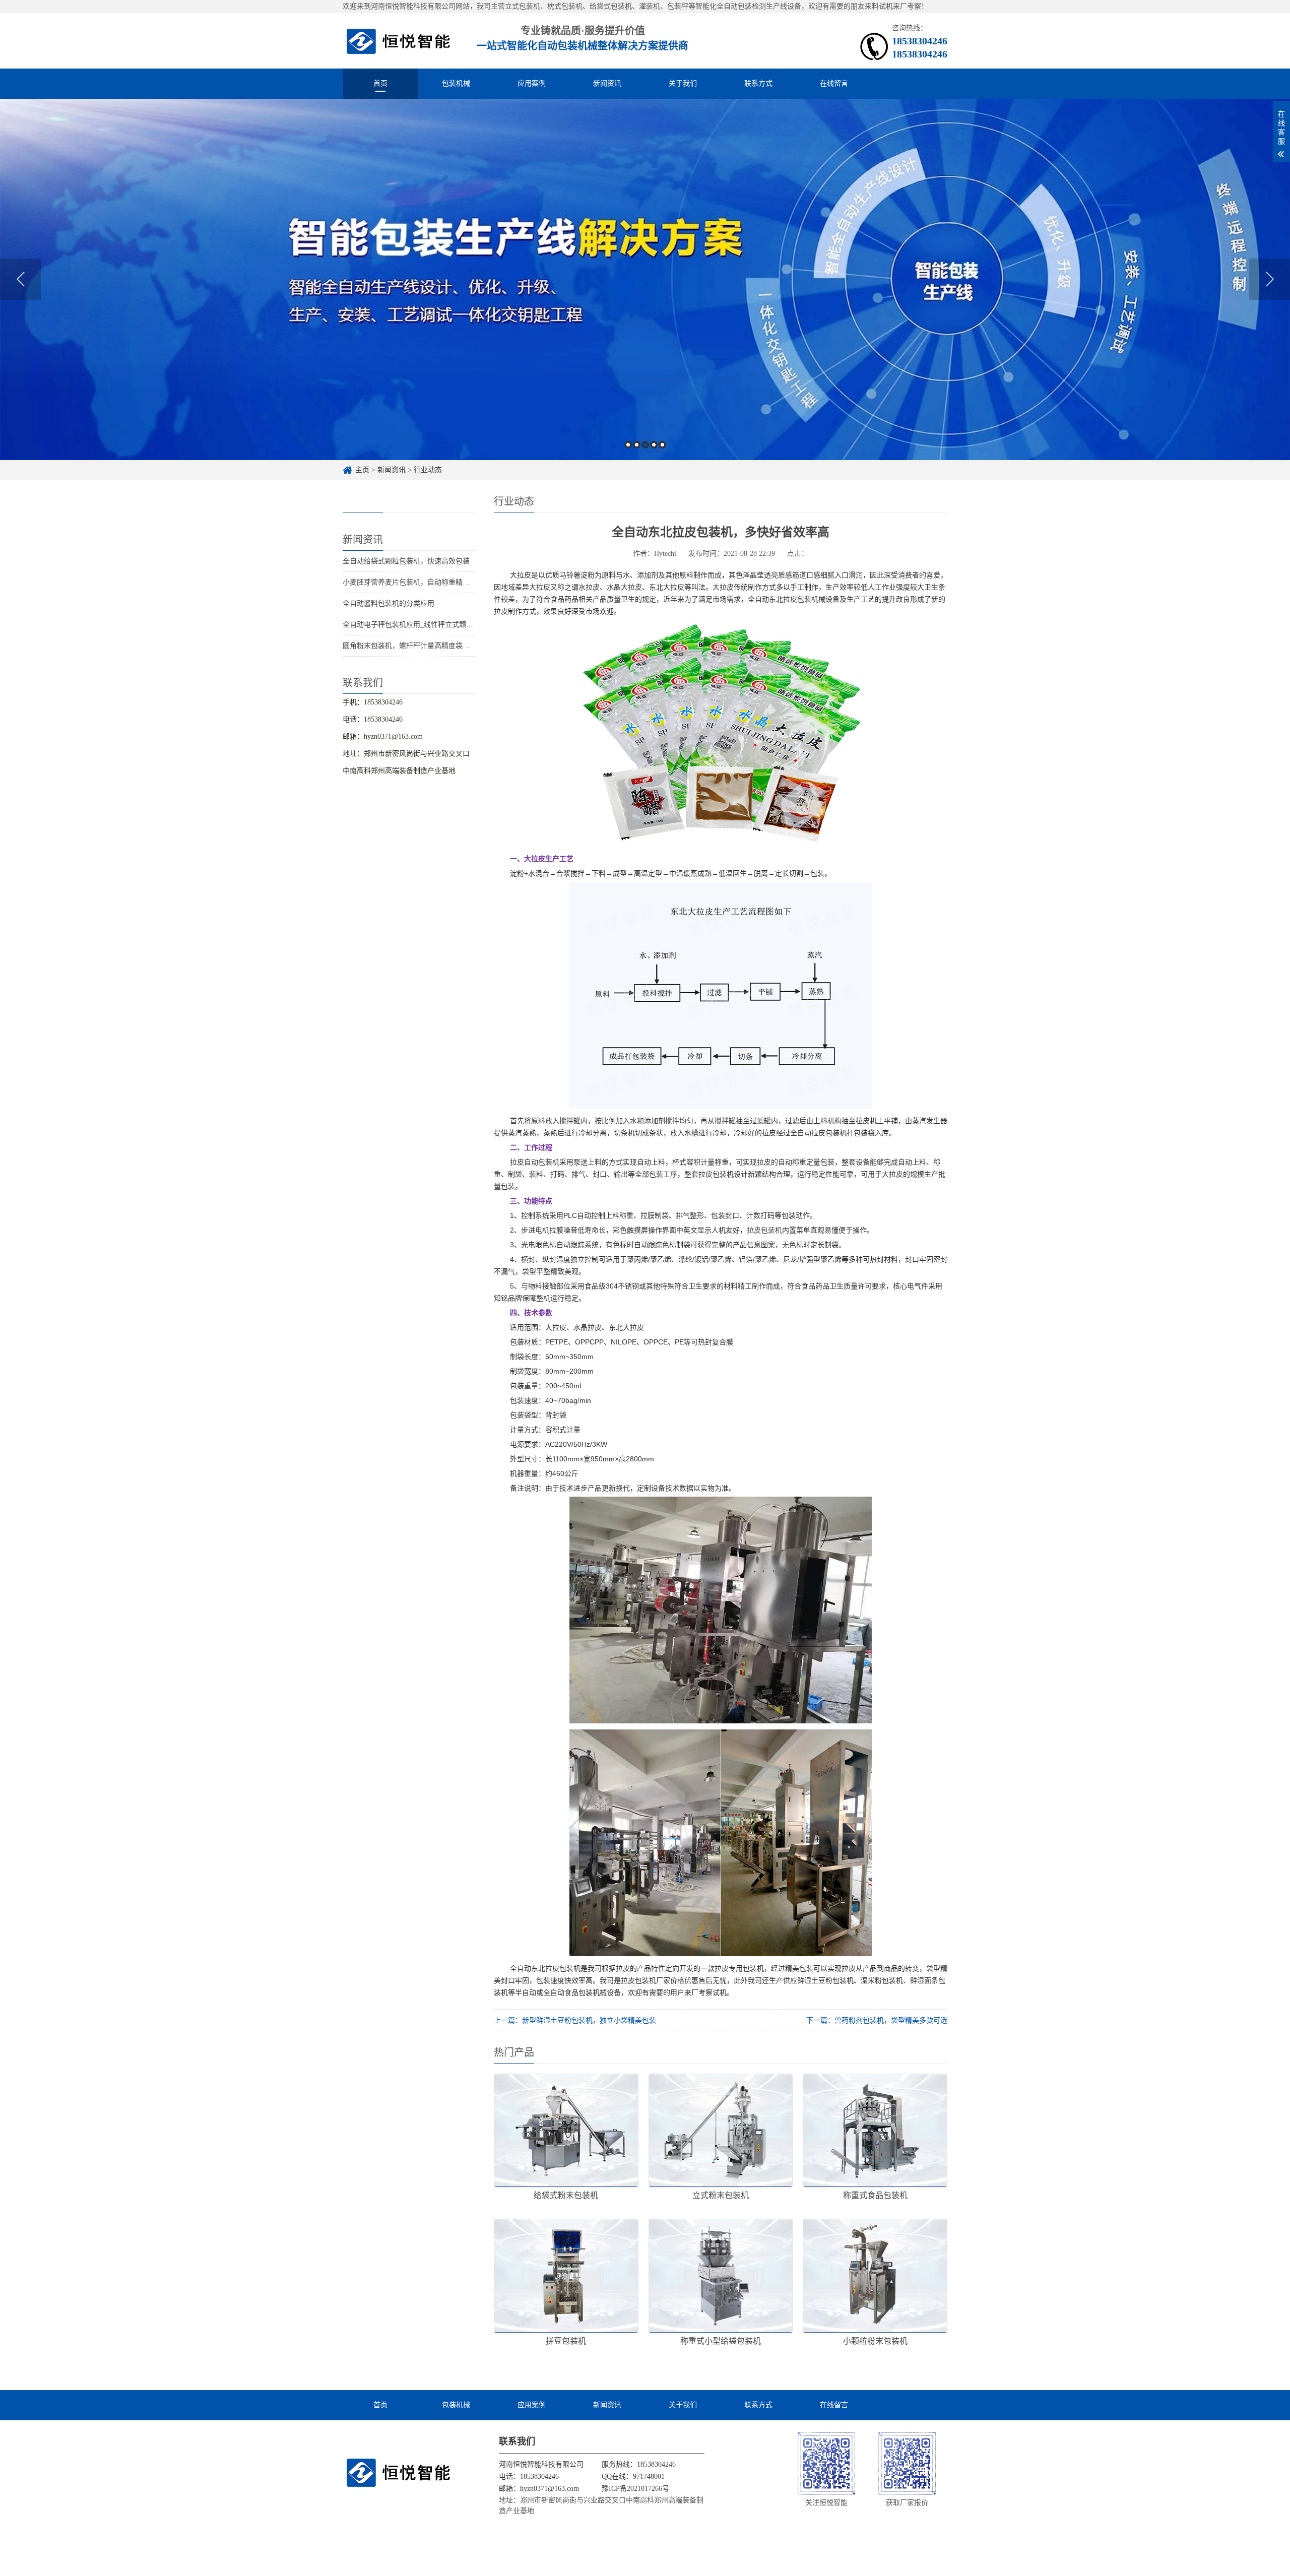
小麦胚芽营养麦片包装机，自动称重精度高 (410, 582)
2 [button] (637, 445)
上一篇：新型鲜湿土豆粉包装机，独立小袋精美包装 (575, 2020)
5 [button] (662, 445)
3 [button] (645, 445)
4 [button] (654, 445)
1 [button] (628, 445)
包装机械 (456, 83)
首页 (380, 83)
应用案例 (532, 83)
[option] (645, 279)
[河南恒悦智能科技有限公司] (399, 41)
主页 (362, 470)
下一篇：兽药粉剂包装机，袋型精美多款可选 (877, 2020)
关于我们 (683, 83)
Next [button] (1270, 279)
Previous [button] (20, 279)
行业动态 (428, 470)
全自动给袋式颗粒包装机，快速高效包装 (406, 561)
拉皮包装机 (764, 1230)
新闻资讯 (607, 83)
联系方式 (758, 83)
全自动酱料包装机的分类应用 (389, 603)
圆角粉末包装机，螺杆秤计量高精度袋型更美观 (417, 646)
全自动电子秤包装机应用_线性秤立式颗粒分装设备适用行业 (436, 625)
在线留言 (834, 83)
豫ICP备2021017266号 (635, 2489)
